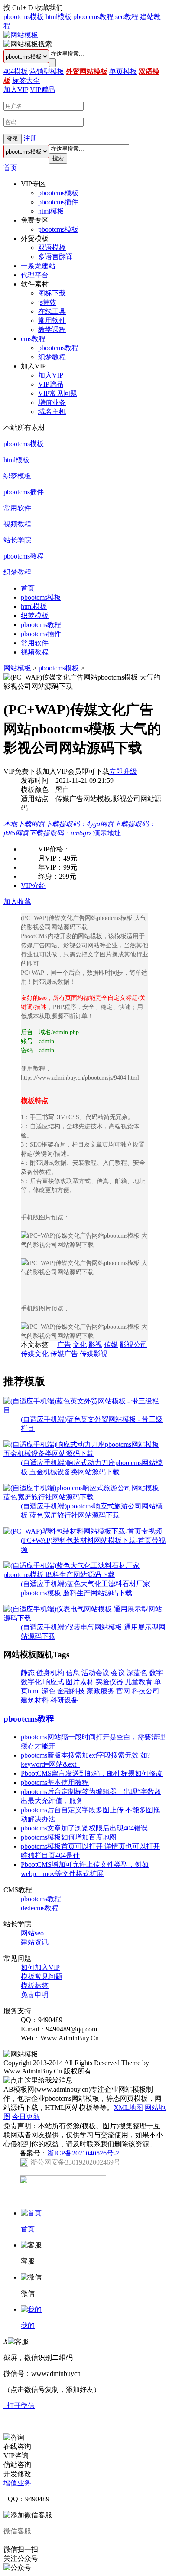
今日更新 (26, 2117)
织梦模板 (17, 476)
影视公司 (133, 1345)
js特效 (47, 302)
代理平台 (35, 275)
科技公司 (146, 1691)
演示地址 (107, 833)
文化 (80, 1345)
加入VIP (16, 90)
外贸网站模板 (87, 71)
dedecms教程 (40, 1908)
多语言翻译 (55, 257)
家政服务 (101, 1691)
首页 (10, 168)
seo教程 (127, 17)
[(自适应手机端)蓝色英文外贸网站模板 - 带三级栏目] (84, 1410)
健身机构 (50, 1673)
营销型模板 (47, 71)
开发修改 (17, 2474)
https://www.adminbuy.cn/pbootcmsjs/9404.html (80, 1078)
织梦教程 (52, 357)
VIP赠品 (42, 90)
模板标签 (35, 1986)
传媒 (111, 1345)
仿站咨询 (17, 2465)
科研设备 (64, 1700)
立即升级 (123, 771)
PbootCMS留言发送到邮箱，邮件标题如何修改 (92, 1773)
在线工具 (52, 311)
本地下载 (17, 824)
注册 (30, 138)
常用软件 (52, 320)
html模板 (58, 17)
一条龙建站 (38, 266)
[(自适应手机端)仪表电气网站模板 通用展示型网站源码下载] (84, 1618)
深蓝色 (137, 1673)
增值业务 (52, 402)
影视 (95, 1345)
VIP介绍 (33, 885)
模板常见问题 (42, 1976)
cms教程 (33, 339)
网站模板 (17, 668)
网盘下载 (66, 824)
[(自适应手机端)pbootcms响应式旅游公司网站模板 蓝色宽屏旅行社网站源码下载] (84, 1497)
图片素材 (80, 1682)
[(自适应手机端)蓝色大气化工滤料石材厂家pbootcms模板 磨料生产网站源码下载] (84, 1575)
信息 (73, 1673)
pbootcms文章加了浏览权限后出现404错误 (84, 1828)
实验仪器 (109, 1682)
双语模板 (52, 248)
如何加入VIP (40, 1967)
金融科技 (71, 1691)
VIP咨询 (16, 2456)
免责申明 (35, 1995)
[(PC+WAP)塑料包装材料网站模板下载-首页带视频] (83, 1531)
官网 (123, 1691)
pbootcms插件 (58, 202)
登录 (13, 139)
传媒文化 (35, 1354)
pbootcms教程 (93, 17)
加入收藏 (17, 902)
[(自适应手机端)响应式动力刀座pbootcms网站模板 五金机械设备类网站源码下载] (84, 1454)
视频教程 (17, 524)
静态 (28, 1673)
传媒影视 (94, 1354)
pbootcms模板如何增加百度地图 (69, 1837)
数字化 (31, 1682)
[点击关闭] (4, 2429)
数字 (156, 1673)
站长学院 (17, 540)
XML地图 (128, 2108)
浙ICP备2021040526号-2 (83, 2153)
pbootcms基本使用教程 (55, 1782)
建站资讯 (35, 1942)
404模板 (16, 71)
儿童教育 (139, 1682)
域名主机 (52, 412)
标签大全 (26, 80)
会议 (118, 1673)
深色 (49, 1691)
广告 (64, 1345)
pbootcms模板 (24, 17)
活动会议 (95, 1673)
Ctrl (17, 8)
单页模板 (123, 71)
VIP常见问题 (58, 393)
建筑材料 (35, 1700)
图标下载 (52, 293)
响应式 (54, 1682)
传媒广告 (64, 1354)
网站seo (32, 1933)
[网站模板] (21, 35)
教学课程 (52, 330)
